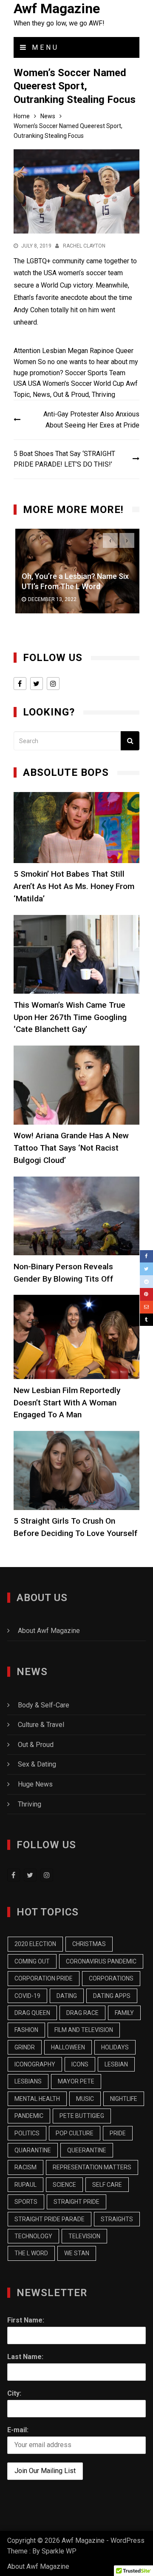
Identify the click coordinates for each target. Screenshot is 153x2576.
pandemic (29, 2116)
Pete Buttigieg (82, 2116)
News (41, 395)
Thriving (103, 395)
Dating (67, 1996)
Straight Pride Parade (50, 2219)
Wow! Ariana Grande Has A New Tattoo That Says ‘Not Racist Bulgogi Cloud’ (71, 1148)
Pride (118, 2133)
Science (64, 2185)
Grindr (25, 2047)
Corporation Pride (44, 1978)
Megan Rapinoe (91, 351)
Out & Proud (71, 395)
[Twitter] (146, 1269)
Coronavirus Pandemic (101, 1961)
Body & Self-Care (44, 1705)
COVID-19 (27, 1996)
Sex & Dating (37, 1764)
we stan (77, 2253)
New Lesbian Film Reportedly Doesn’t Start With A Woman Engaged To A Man (67, 1403)
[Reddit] (146, 1282)
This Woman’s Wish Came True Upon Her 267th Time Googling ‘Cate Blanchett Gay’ (70, 1017)
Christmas (89, 1944)
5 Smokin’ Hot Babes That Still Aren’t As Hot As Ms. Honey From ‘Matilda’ (74, 886)
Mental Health (37, 2099)
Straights (117, 2219)
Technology (33, 2236)
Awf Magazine (57, 9)
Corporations (111, 1978)
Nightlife (124, 2099)
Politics (27, 2133)
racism (25, 2167)
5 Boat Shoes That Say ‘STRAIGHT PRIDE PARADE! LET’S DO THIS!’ (64, 459)
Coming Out (32, 1961)
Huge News (35, 1784)
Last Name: (25, 2357)
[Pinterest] (146, 1294)
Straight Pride (76, 2202)
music (85, 2099)
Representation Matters (92, 2167)
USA (34, 383)
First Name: (26, 2320)
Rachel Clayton (84, 246)
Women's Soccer (67, 383)
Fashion (26, 2030)
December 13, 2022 (51, 600)
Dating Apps (112, 1996)
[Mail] (146, 1307)
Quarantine (33, 2150)
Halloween (68, 2047)
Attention (27, 351)
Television (84, 2236)
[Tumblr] (146, 1320)
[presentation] (110, 540)
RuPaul (25, 2185)
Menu (44, 47)
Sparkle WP (59, 2551)
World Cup (109, 383)
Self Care (107, 2185)
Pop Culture (75, 2133)
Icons (80, 2064)
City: (14, 2393)
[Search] (130, 741)
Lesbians (28, 2081)
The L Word (31, 2253)
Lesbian (54, 351)
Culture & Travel (41, 1725)
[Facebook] (146, 1257)
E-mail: (18, 2430)
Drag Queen (32, 2013)
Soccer (75, 373)
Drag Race (82, 2013)
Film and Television (84, 2030)
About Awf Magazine (49, 1631)
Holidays (115, 2047)
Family (124, 2013)
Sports (98, 373)
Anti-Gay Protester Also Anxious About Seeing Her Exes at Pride (91, 420)
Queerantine (87, 2150)
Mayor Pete (76, 2081)
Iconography (35, 2064)
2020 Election (35, 1944)
